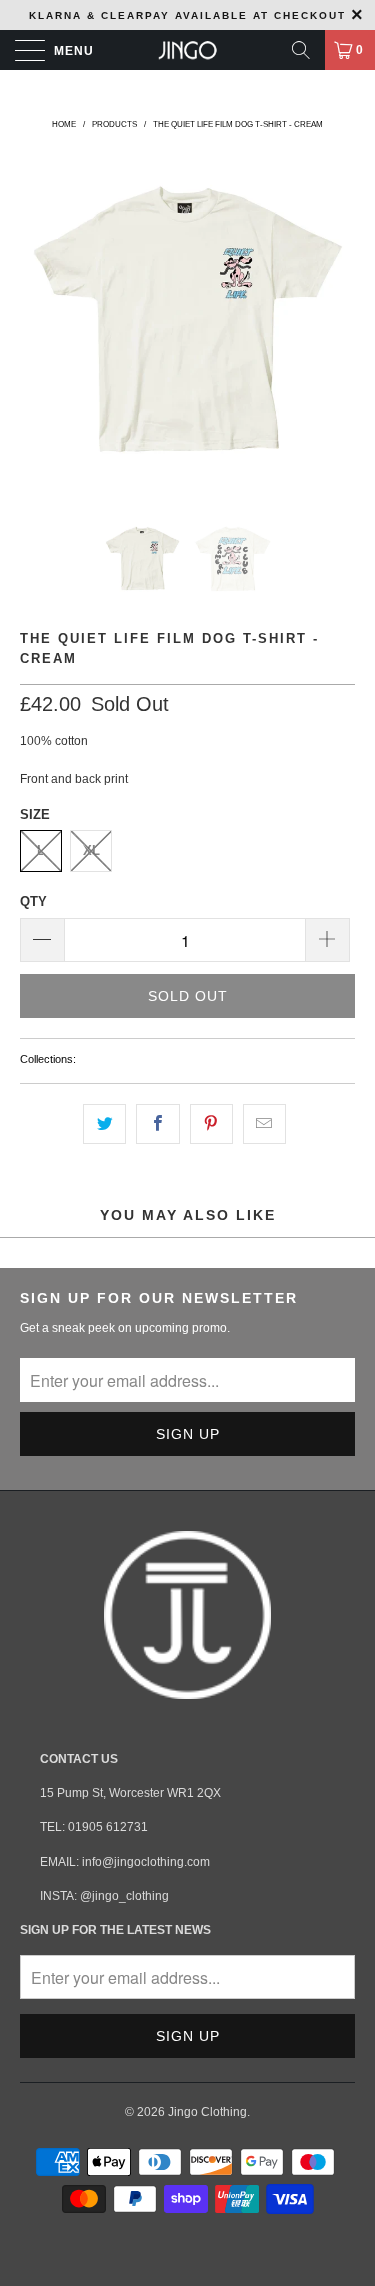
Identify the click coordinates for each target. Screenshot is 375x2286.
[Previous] (39, 321)
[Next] (336, 321)
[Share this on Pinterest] (211, 1123)
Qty (33, 901)
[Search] (301, 50)
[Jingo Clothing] (188, 50)
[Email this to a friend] (264, 1123)
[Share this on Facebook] (157, 1123)
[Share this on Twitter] (104, 1123)
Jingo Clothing (207, 2112)
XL (91, 850)
